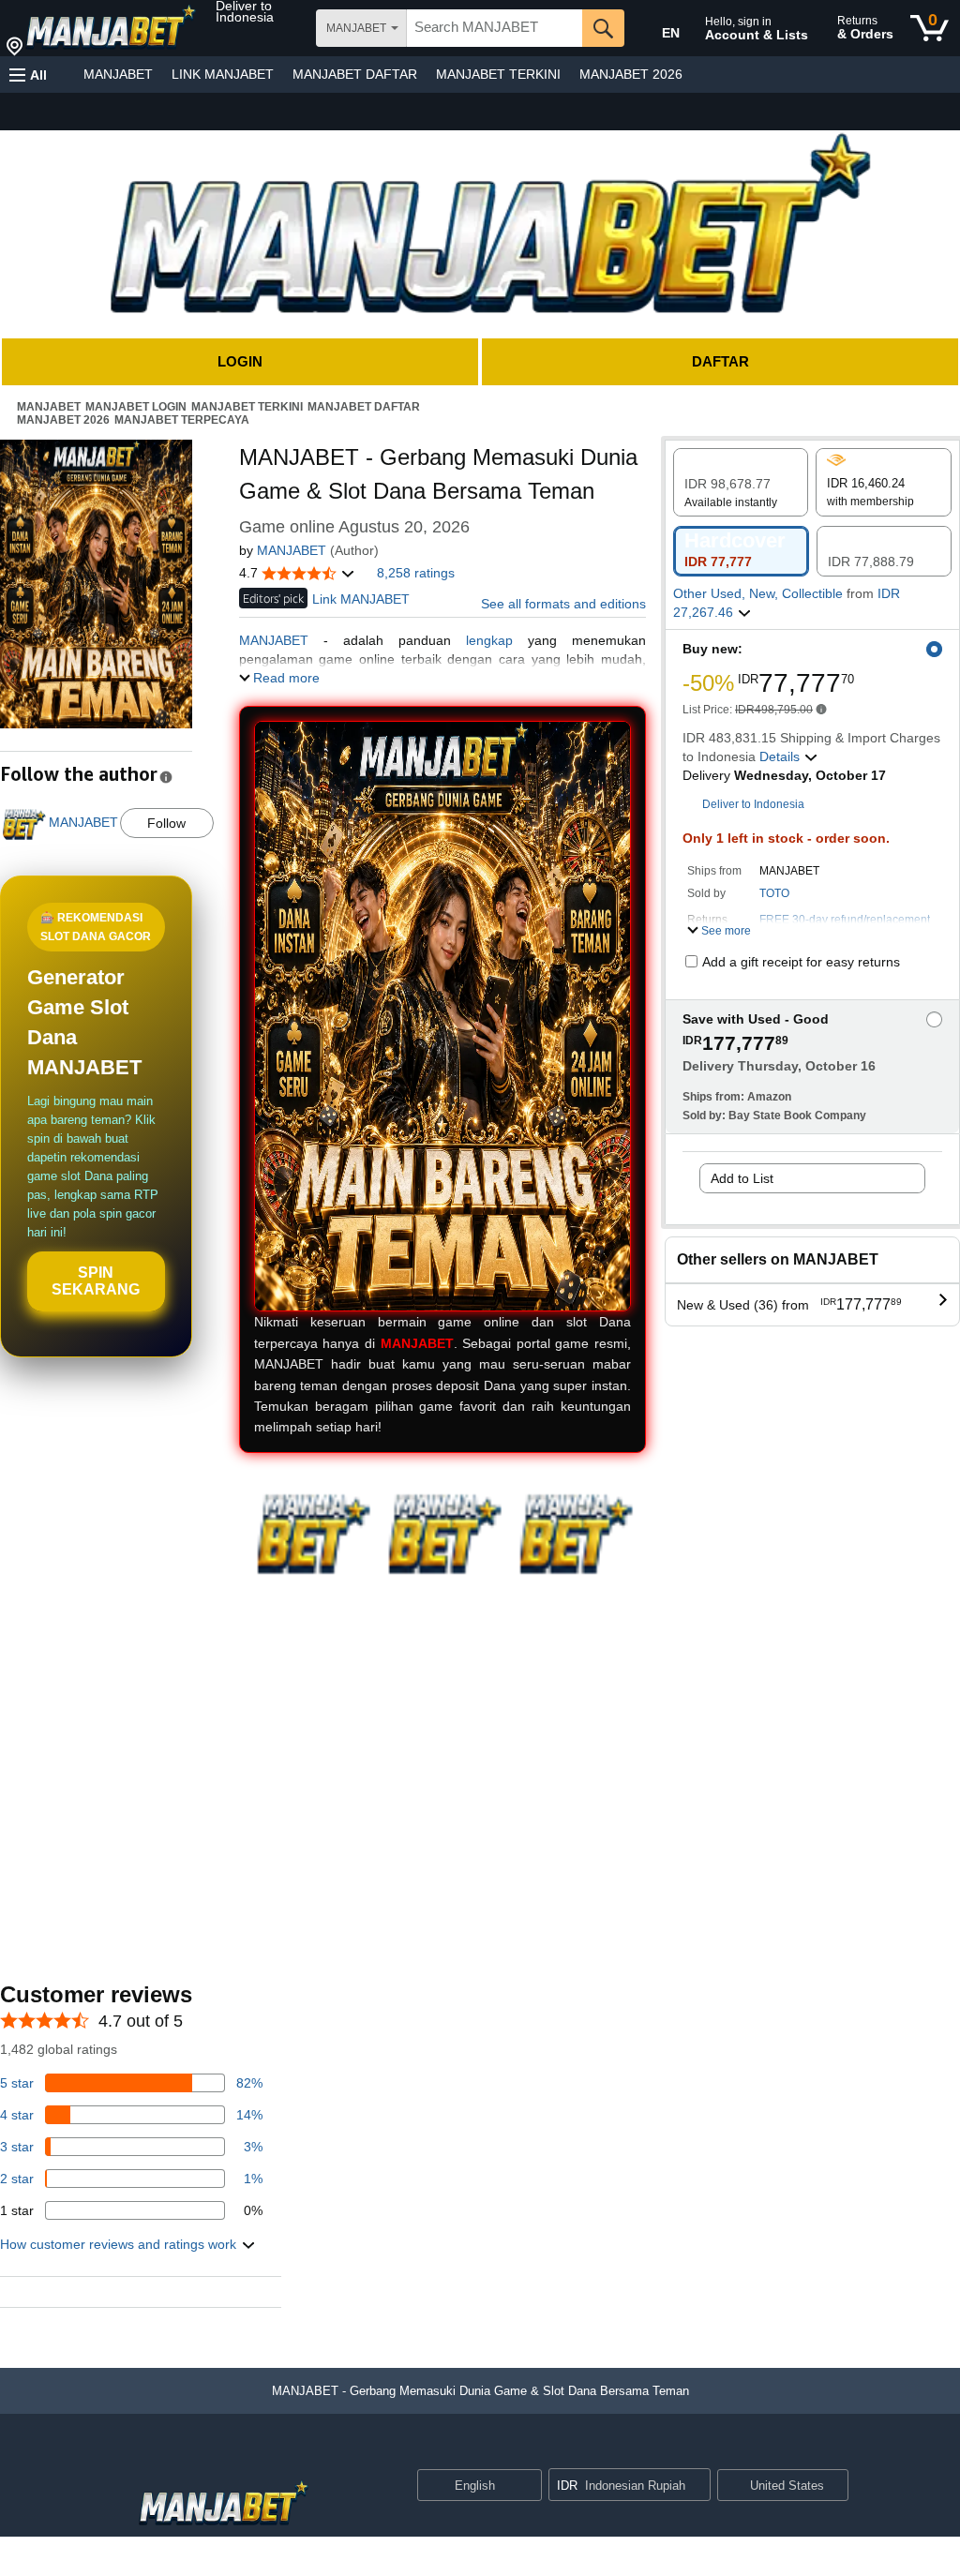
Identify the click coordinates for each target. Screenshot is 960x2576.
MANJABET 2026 (631, 74)
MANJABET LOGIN (136, 407)
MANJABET (118, 74)
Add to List (742, 1178)
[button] (264, 11)
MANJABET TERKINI (498, 74)
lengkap (489, 640)
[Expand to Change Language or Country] (527, 2487)
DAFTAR (720, 361)
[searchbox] (495, 28)
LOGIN (240, 361)
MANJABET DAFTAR (355, 74)
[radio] (741, 482)
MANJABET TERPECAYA (182, 420)
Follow (166, 823)
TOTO (774, 893)
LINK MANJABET (223, 74)
